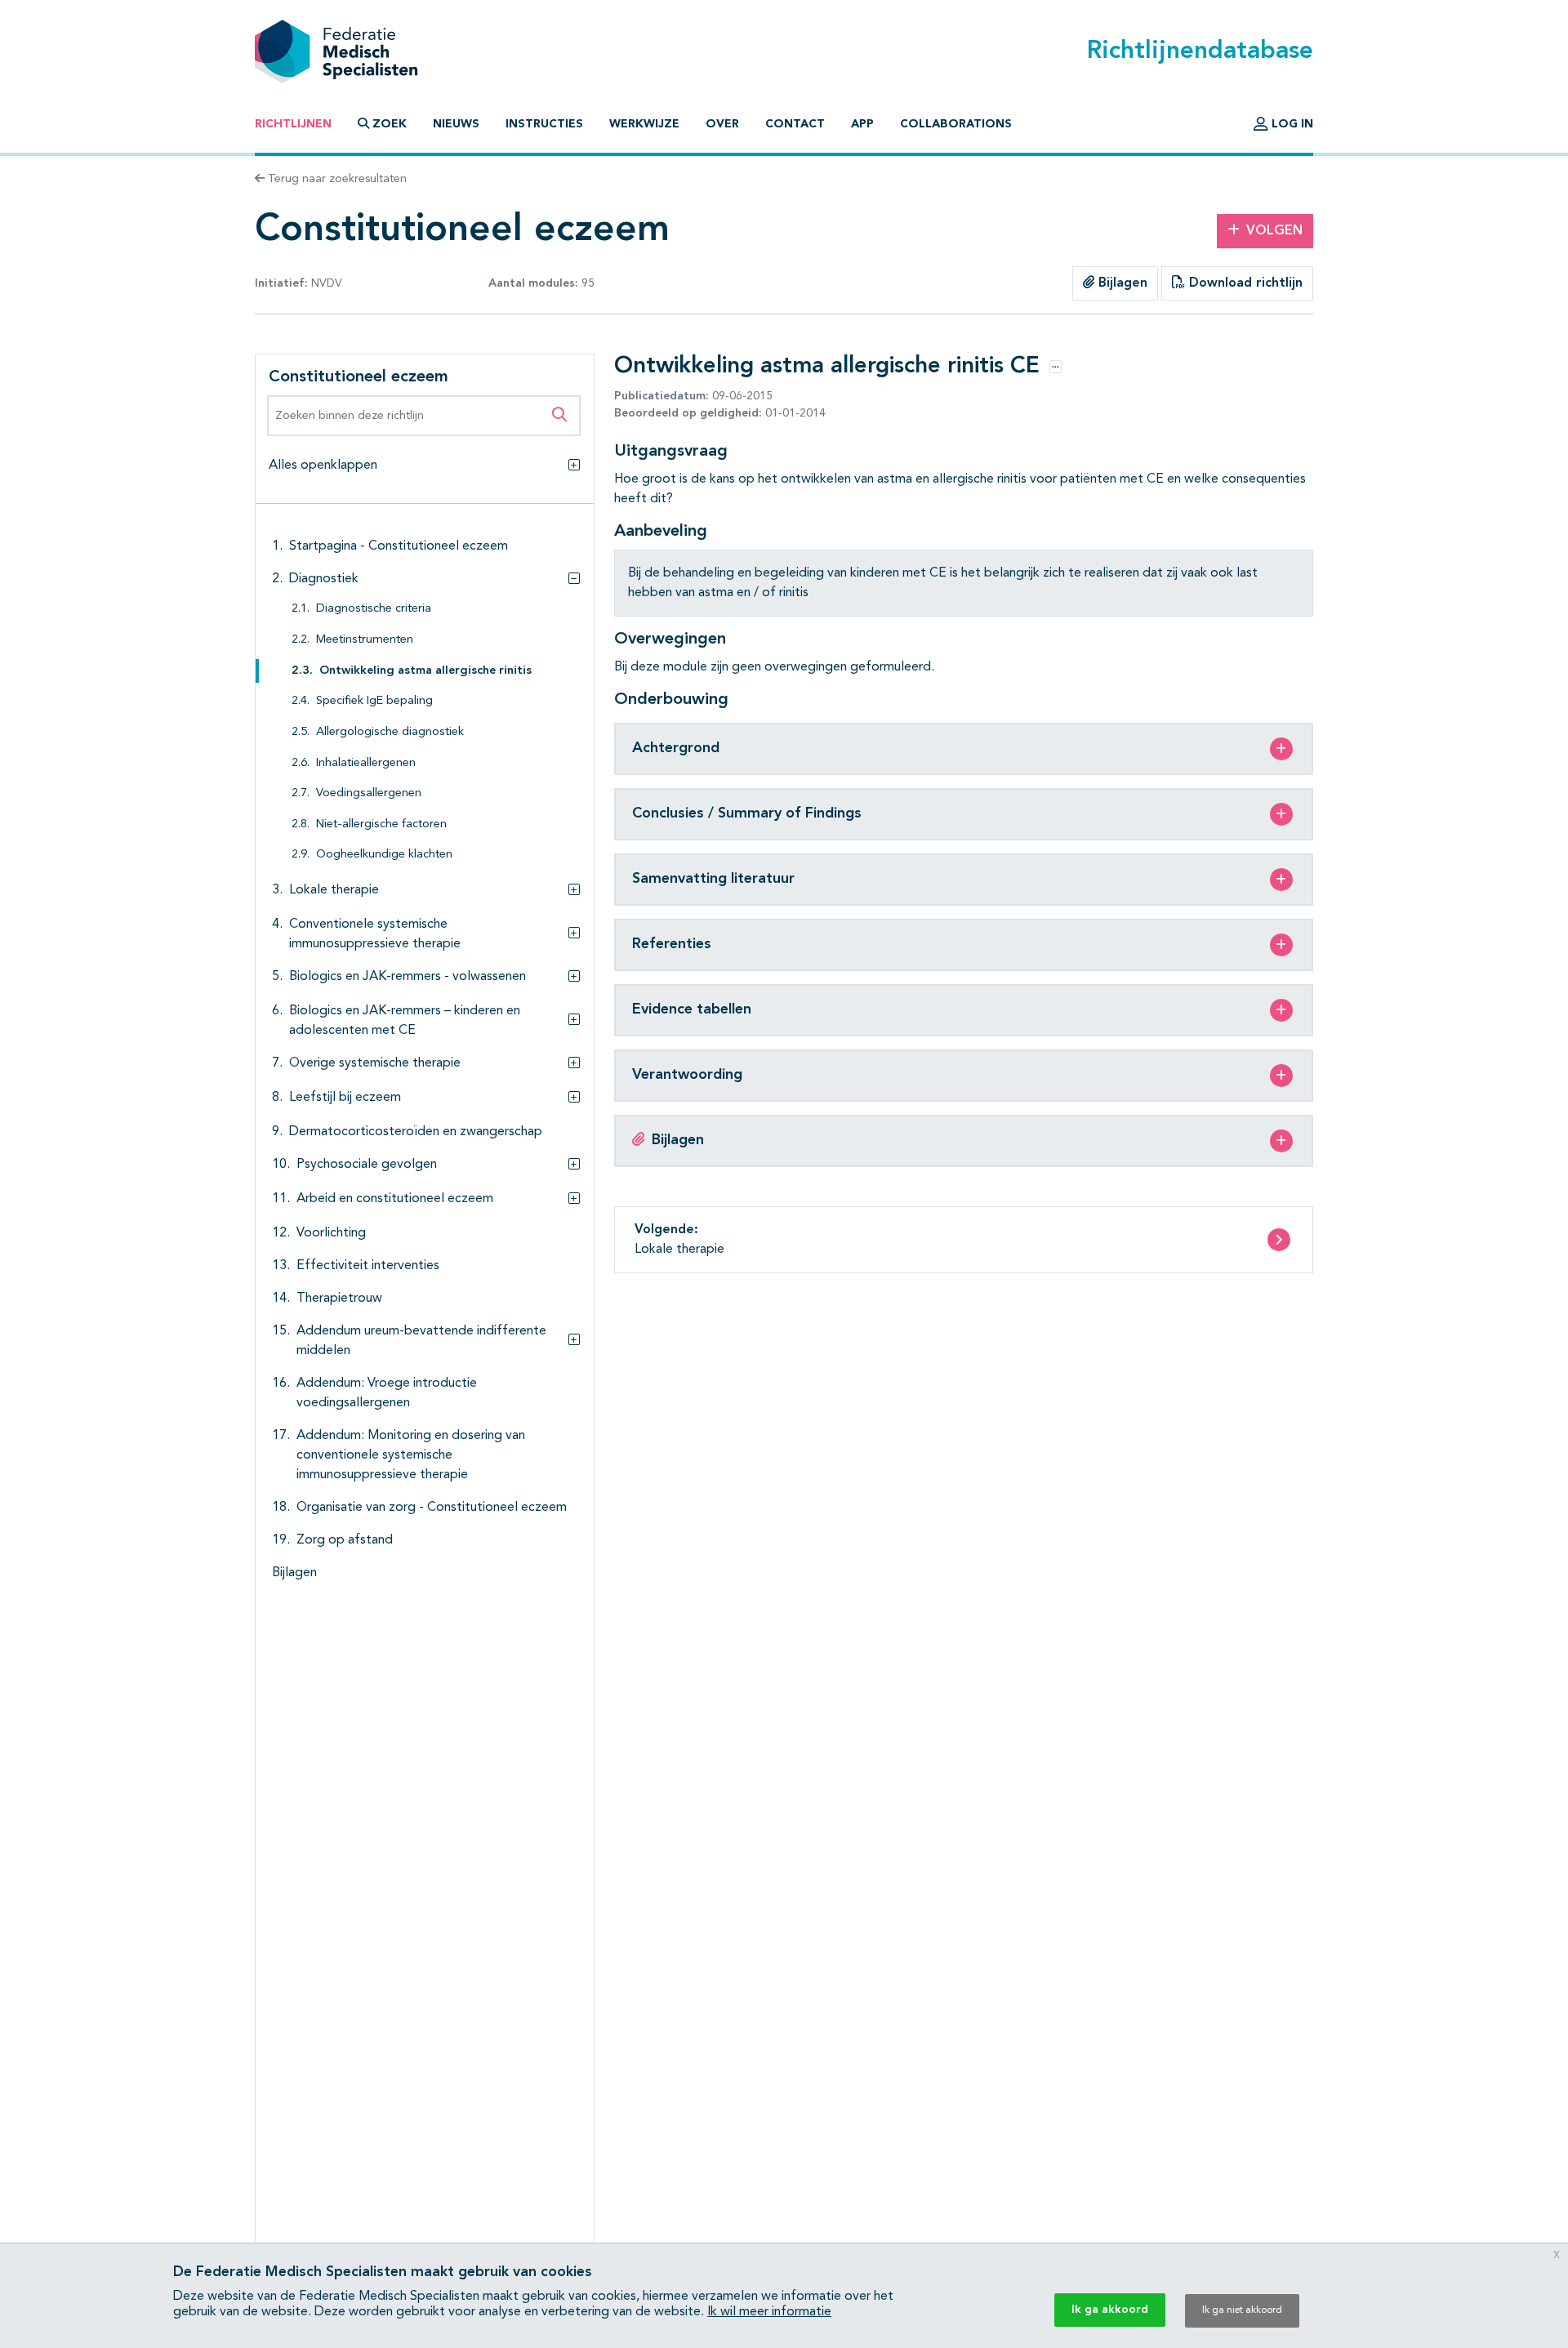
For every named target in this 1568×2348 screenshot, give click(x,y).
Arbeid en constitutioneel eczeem (395, 1199)
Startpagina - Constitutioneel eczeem (399, 546)
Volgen (1274, 231)
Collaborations (956, 124)
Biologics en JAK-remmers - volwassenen (408, 977)
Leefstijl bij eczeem (345, 1098)
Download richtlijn (1244, 283)
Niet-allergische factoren (381, 824)
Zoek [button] (390, 124)
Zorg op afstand (345, 1540)
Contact (795, 124)
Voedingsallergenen (369, 793)
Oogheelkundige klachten (384, 855)
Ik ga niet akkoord (1242, 2310)
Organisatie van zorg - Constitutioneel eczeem (432, 1508)
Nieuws (456, 124)
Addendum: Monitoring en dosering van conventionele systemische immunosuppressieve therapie (411, 1455)
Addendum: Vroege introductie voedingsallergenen (387, 1393)
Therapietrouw (339, 1299)
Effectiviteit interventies (368, 1266)
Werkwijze (644, 124)
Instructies (544, 124)
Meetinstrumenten (365, 640)
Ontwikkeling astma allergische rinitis (425, 671)
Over (722, 124)
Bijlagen (1121, 283)
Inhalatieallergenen (366, 763)
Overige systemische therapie (375, 1063)
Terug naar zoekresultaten (336, 179)
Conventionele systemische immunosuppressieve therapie (375, 934)
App (862, 124)
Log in (1291, 124)
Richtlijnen (293, 124)
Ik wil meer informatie (769, 2312)
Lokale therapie (334, 890)
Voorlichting (331, 1233)
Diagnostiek (324, 579)
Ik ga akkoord (1110, 2310)
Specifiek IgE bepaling (374, 701)
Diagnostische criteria (374, 609)
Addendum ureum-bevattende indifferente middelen (421, 1341)
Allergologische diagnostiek (390, 732)
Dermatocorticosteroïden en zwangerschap (416, 1132)
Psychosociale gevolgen (367, 1165)
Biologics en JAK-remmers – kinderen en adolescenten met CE (405, 1021)
